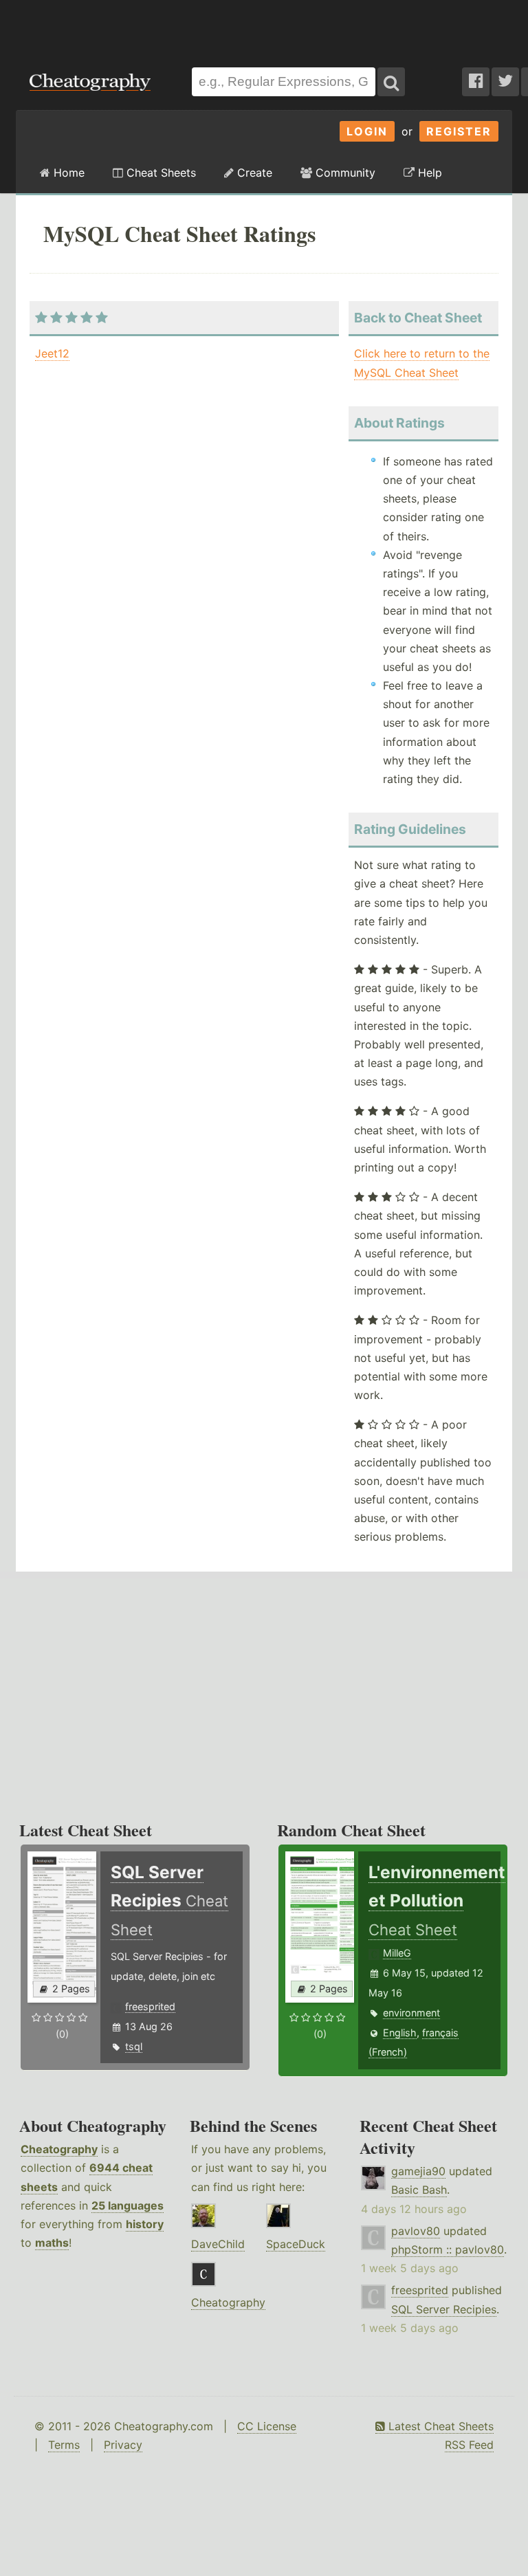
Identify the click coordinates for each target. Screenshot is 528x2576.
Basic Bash (419, 2190)
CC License (267, 2426)
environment (411, 2013)
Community (344, 173)
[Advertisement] (264, 27)
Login (367, 131)
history (145, 2224)
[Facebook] (476, 82)
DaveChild (218, 2244)
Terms (64, 2445)
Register (459, 131)
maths (52, 2243)
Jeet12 (52, 353)
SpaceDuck (296, 2244)
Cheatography (59, 2149)
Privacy (123, 2445)
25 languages (128, 2205)
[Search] (391, 82)
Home (67, 173)
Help (428, 173)
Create (253, 173)
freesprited (150, 2006)
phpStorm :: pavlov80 (448, 2249)
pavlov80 (416, 2231)
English (400, 2033)
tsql (134, 2046)
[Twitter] (505, 82)
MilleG (397, 1953)
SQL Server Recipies (444, 2309)
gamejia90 (418, 2171)
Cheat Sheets (159, 173)
